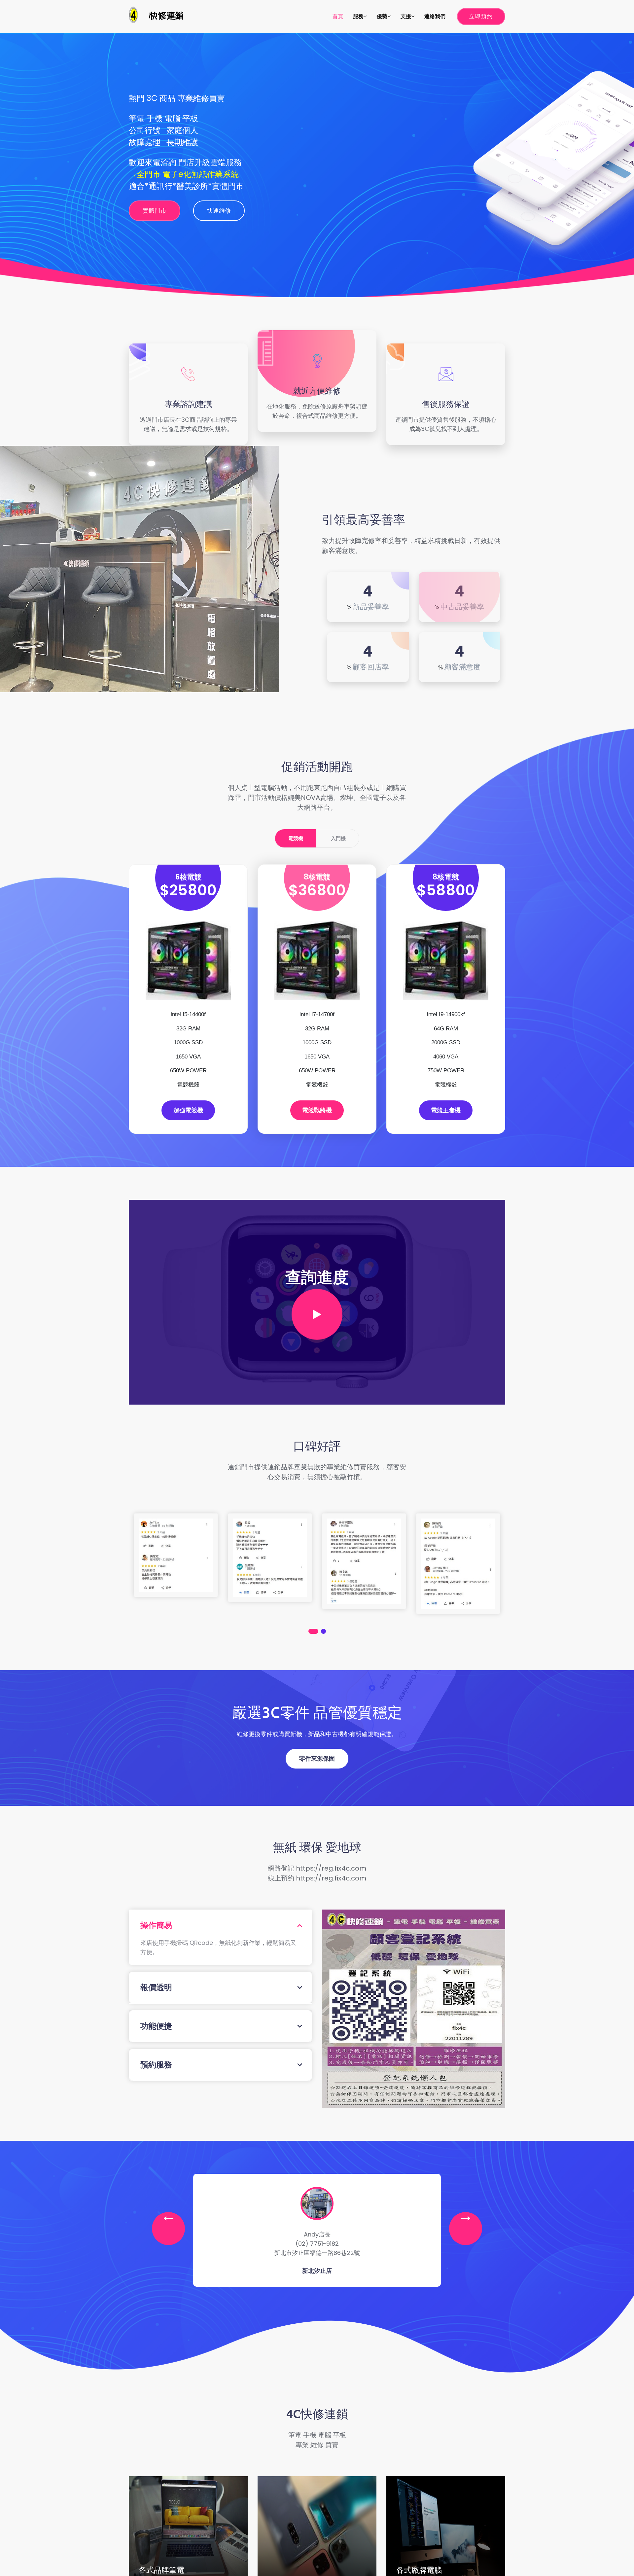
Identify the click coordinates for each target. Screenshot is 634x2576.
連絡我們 (435, 16)
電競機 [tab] (296, 838)
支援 (406, 16)
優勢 (382, 16)
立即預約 (481, 16)
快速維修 (219, 211)
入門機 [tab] (338, 838)
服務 (358, 16)
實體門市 (155, 211)
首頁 (338, 16)
